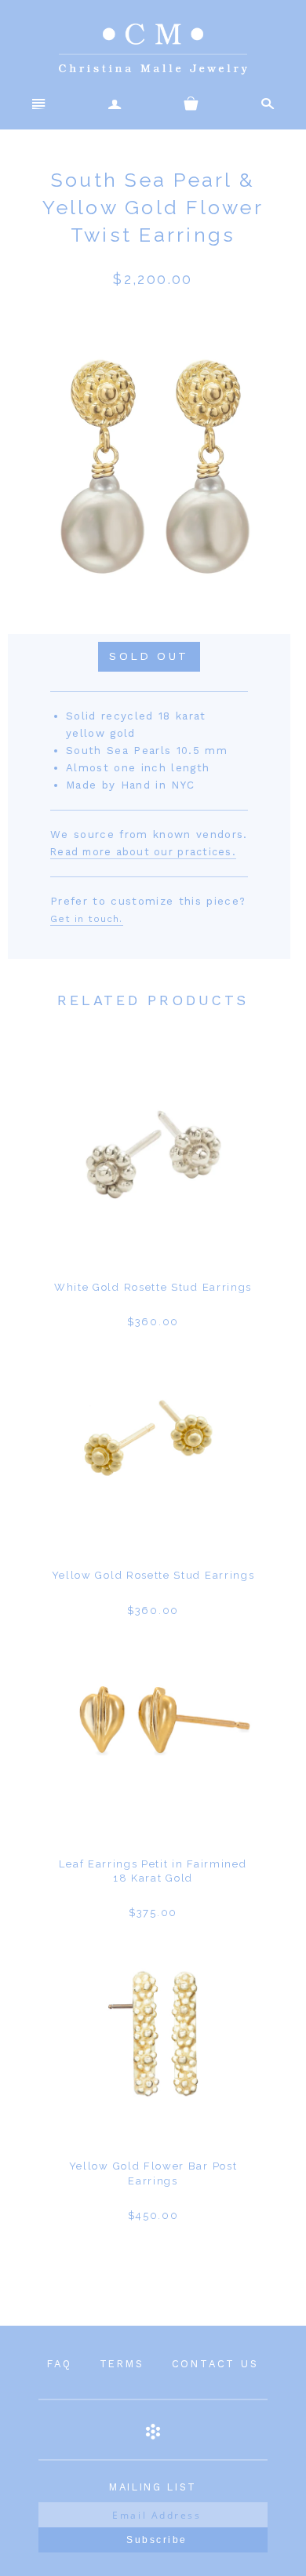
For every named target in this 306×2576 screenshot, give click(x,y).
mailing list (153, 2487)
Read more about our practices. (143, 852)
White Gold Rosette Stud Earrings (153, 1287)
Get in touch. (87, 919)
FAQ (59, 2364)
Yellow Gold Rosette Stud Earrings (153, 1575)
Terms (122, 2364)
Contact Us (215, 2364)
